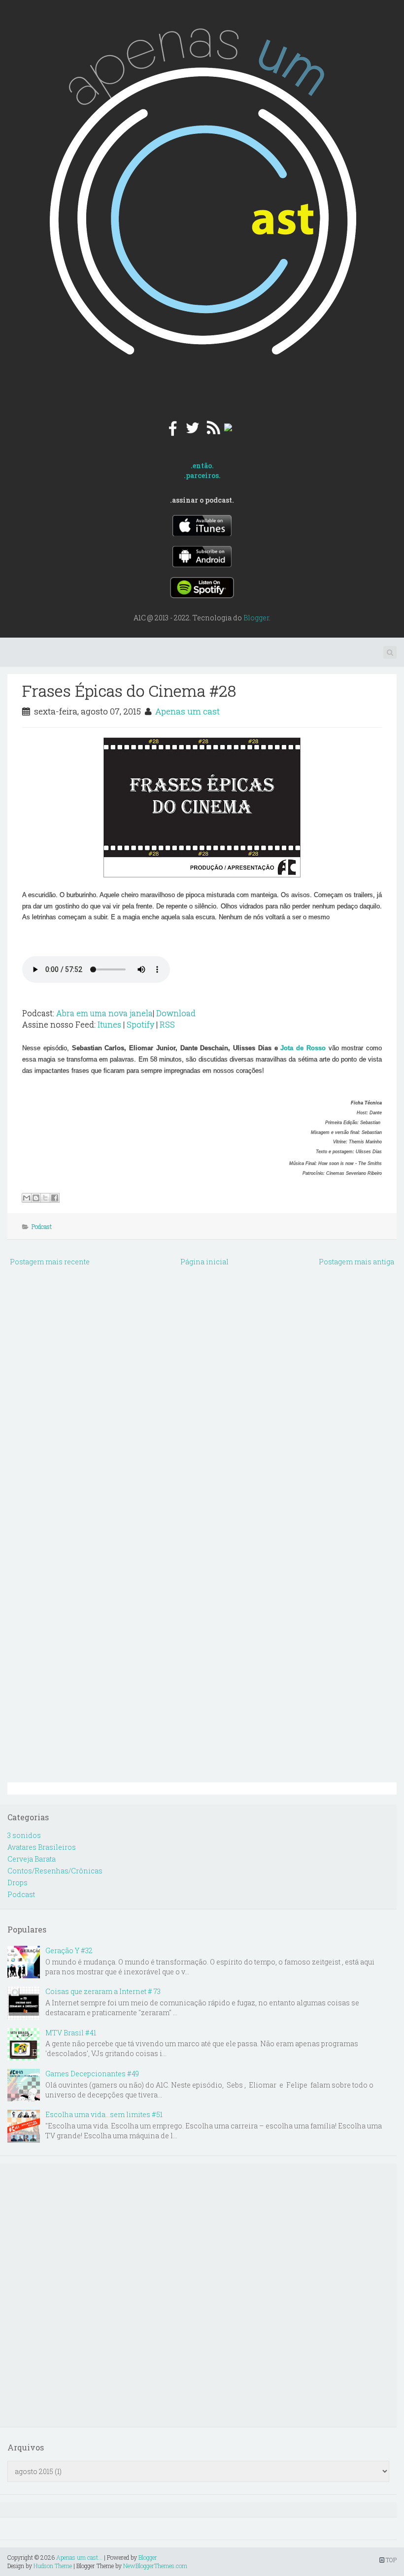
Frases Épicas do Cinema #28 (129, 691)
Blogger (256, 618)
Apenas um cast (187, 711)
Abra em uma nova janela (104, 1013)
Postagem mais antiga (356, 1262)
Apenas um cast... (79, 2557)
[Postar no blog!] (36, 1198)
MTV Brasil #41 (71, 2033)
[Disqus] (202, 1397)
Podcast (42, 1226)
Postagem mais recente (50, 1262)
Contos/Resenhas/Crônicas (55, 1871)
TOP (390, 2560)
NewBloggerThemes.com (155, 2566)
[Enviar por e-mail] (27, 1198)
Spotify (140, 1024)
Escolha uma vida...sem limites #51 (104, 2114)
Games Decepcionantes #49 (92, 2074)
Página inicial (204, 1262)
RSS (167, 1024)
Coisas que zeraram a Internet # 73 (103, 1991)
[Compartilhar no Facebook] (55, 1198)
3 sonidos (24, 1835)
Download (176, 1013)
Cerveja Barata (32, 1859)
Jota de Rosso (303, 1048)
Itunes (109, 1024)
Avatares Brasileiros (42, 1847)
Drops (17, 1883)
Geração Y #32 (69, 1950)
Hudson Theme (53, 2566)
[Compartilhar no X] (45, 1198)
